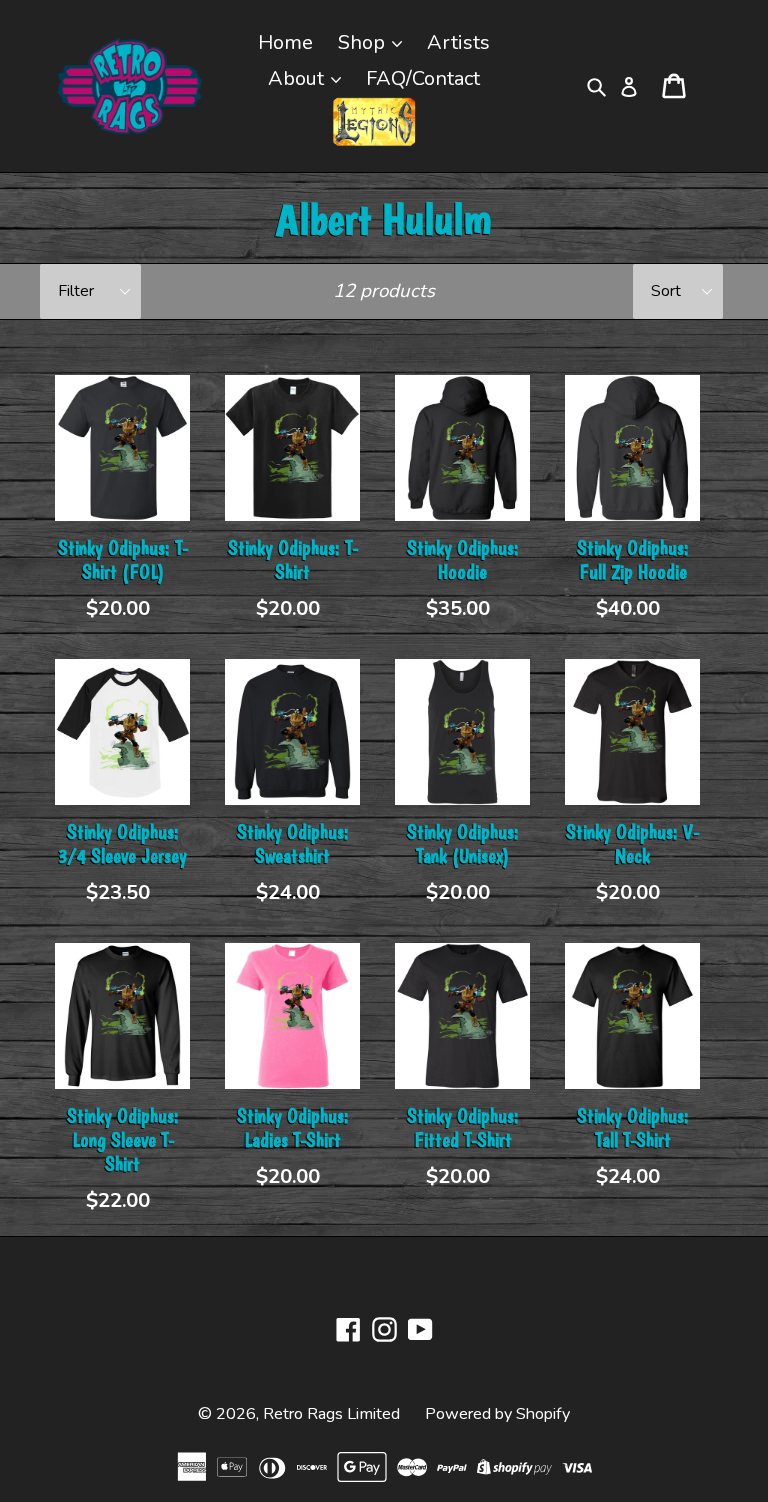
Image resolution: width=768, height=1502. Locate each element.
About (298, 78)
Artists (458, 42)
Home (285, 42)
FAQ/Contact (423, 78)
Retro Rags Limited (331, 1414)
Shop (364, 42)
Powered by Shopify (497, 1414)
